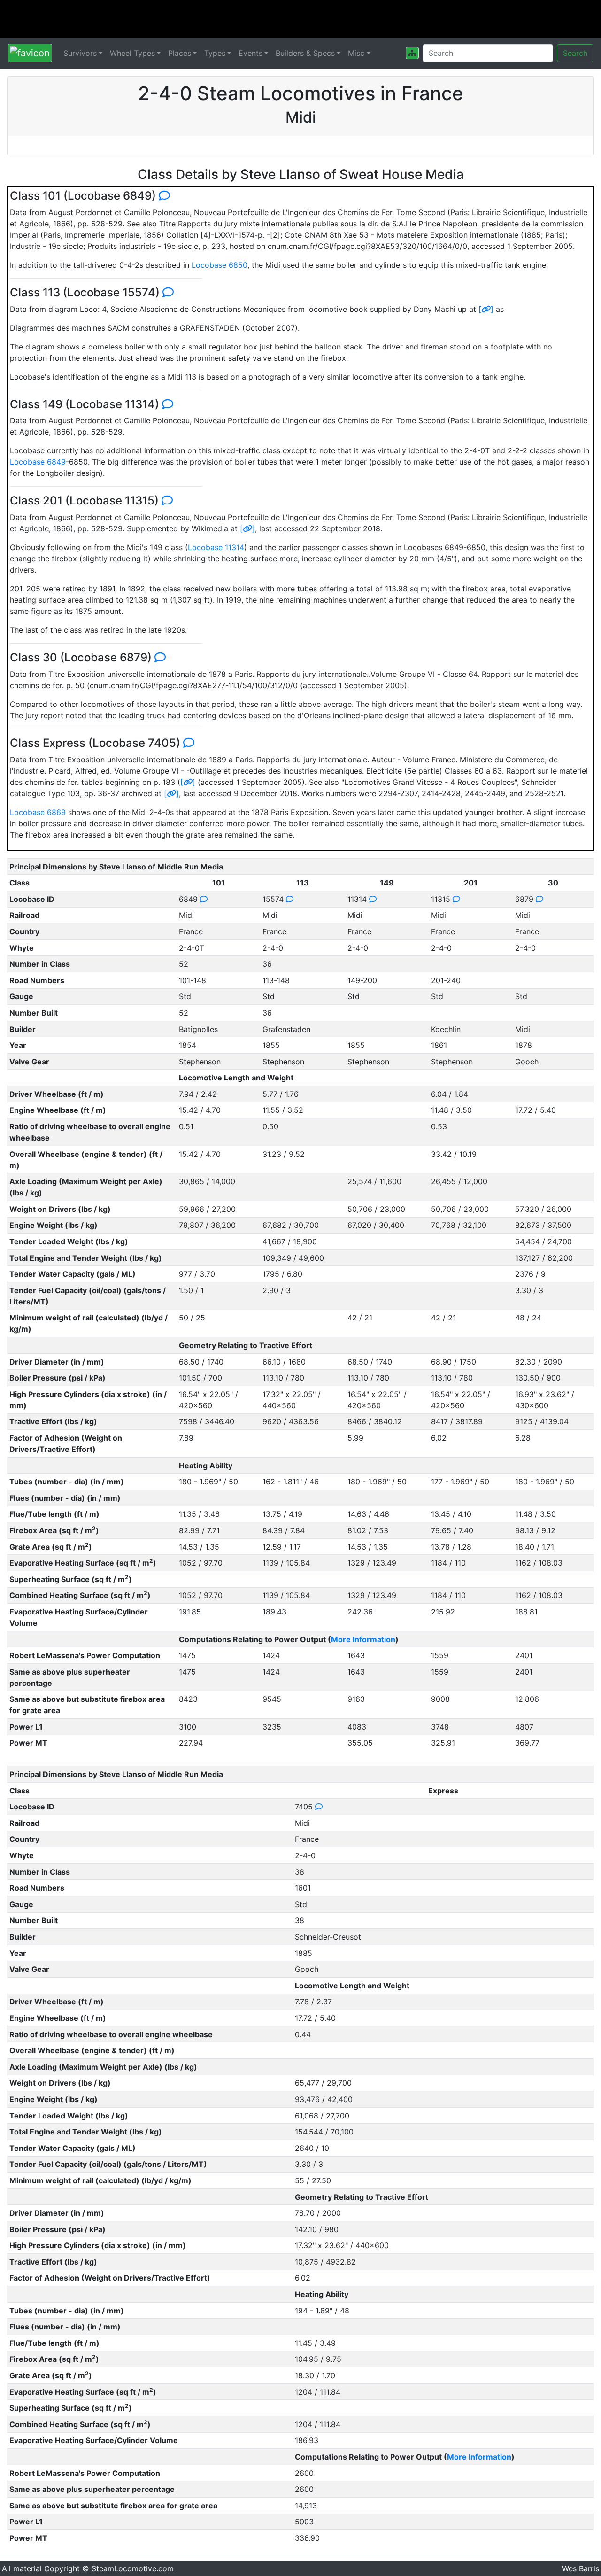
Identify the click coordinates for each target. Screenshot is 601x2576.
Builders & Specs (305, 53)
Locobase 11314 (216, 547)
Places (180, 53)
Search (575, 53)
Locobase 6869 (38, 812)
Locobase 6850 (220, 265)
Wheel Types (132, 53)
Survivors (80, 53)
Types (215, 53)
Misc (356, 53)
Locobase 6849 (38, 462)
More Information (363, 1639)
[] (486, 309)
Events (250, 53)
